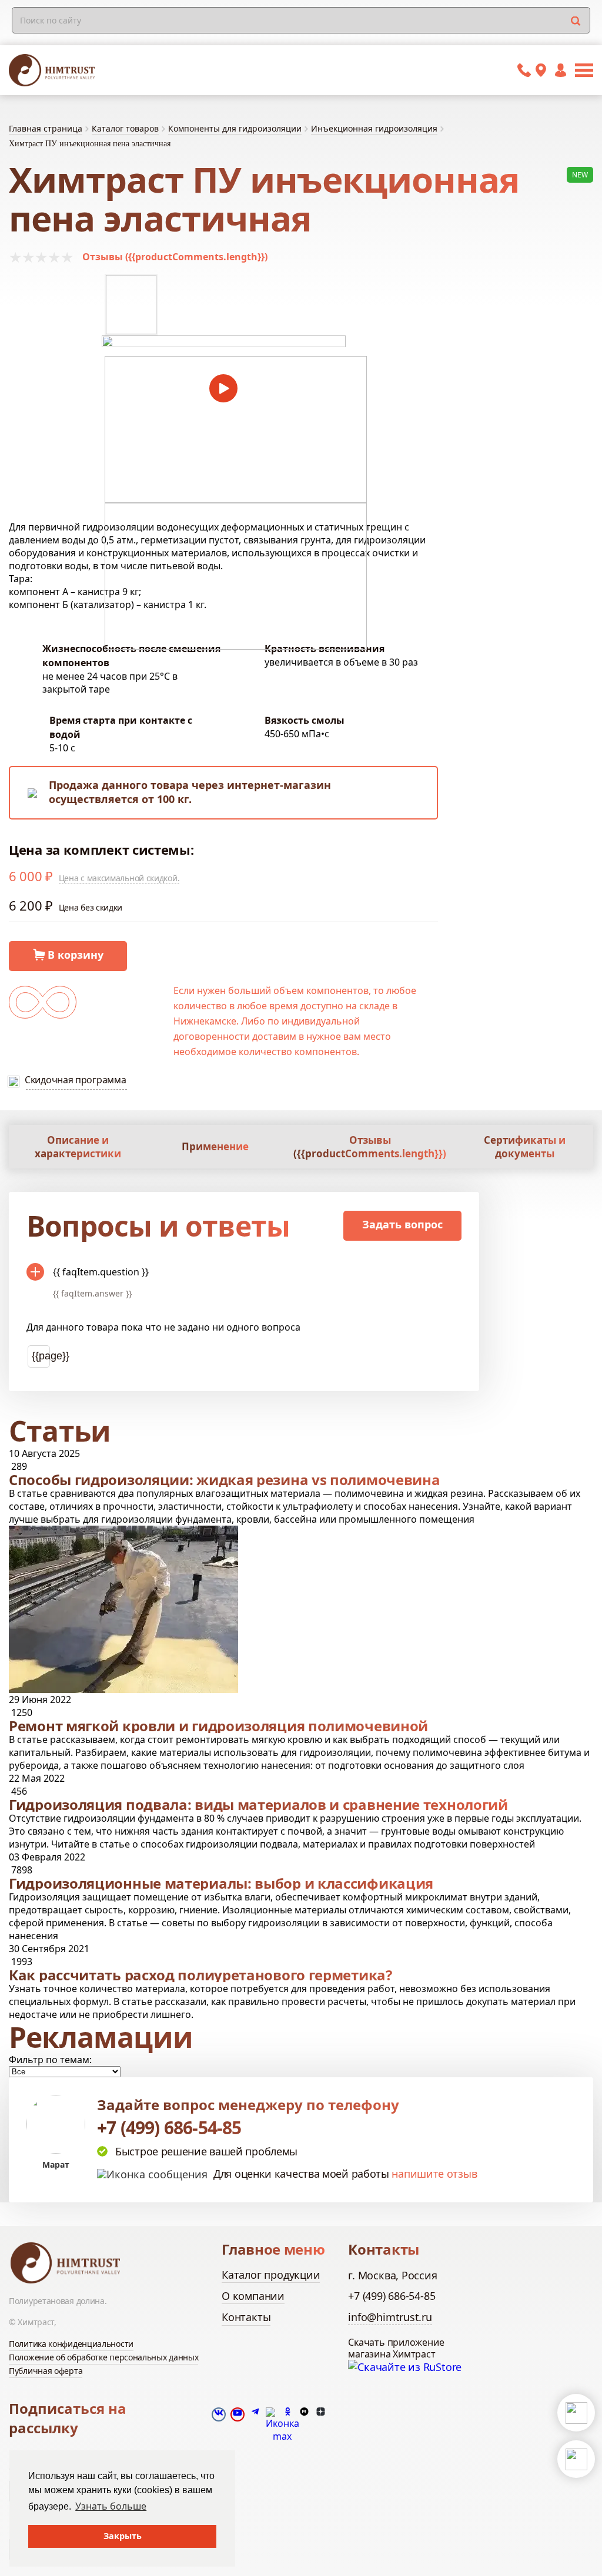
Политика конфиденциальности (71, 2344)
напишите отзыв (434, 2174)
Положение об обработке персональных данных (103, 2357)
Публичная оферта (46, 2371)
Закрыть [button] (123, 2536)
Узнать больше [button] (111, 2506)
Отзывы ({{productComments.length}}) (175, 257)
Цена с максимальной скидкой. (119, 878)
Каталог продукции (271, 2275)
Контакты (246, 2317)
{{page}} (41, 1356)
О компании (253, 2296)
